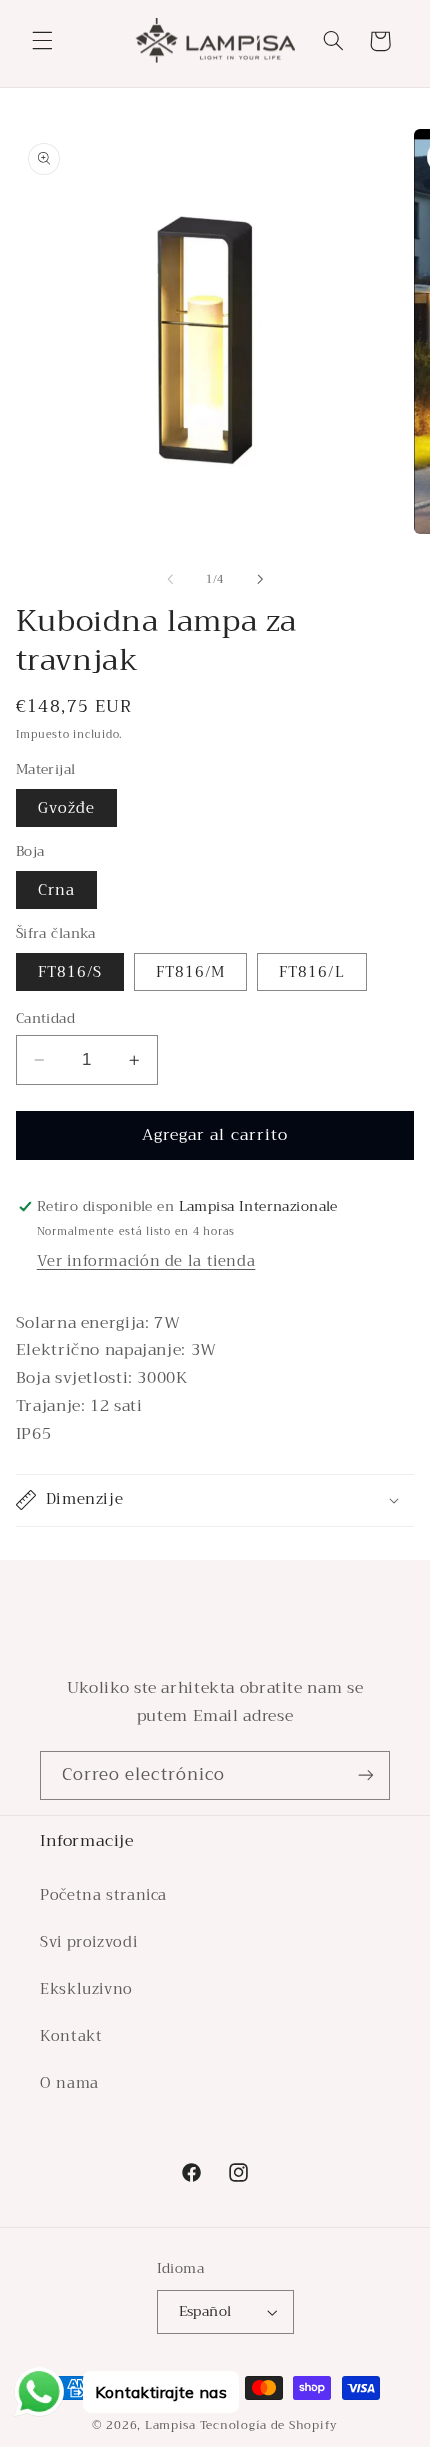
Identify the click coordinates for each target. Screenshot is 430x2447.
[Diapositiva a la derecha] (260, 580)
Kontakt (71, 2036)
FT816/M (190, 972)
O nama (69, 2083)
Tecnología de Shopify (269, 2425)
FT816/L (311, 972)
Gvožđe (66, 808)
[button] (42, 41)
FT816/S (70, 972)
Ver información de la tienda (146, 1261)
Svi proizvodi (88, 1942)
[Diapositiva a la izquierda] (170, 580)
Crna (56, 890)
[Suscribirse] (366, 1775)
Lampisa (170, 2425)
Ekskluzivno (86, 1989)
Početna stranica (103, 1895)
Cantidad (45, 1019)
